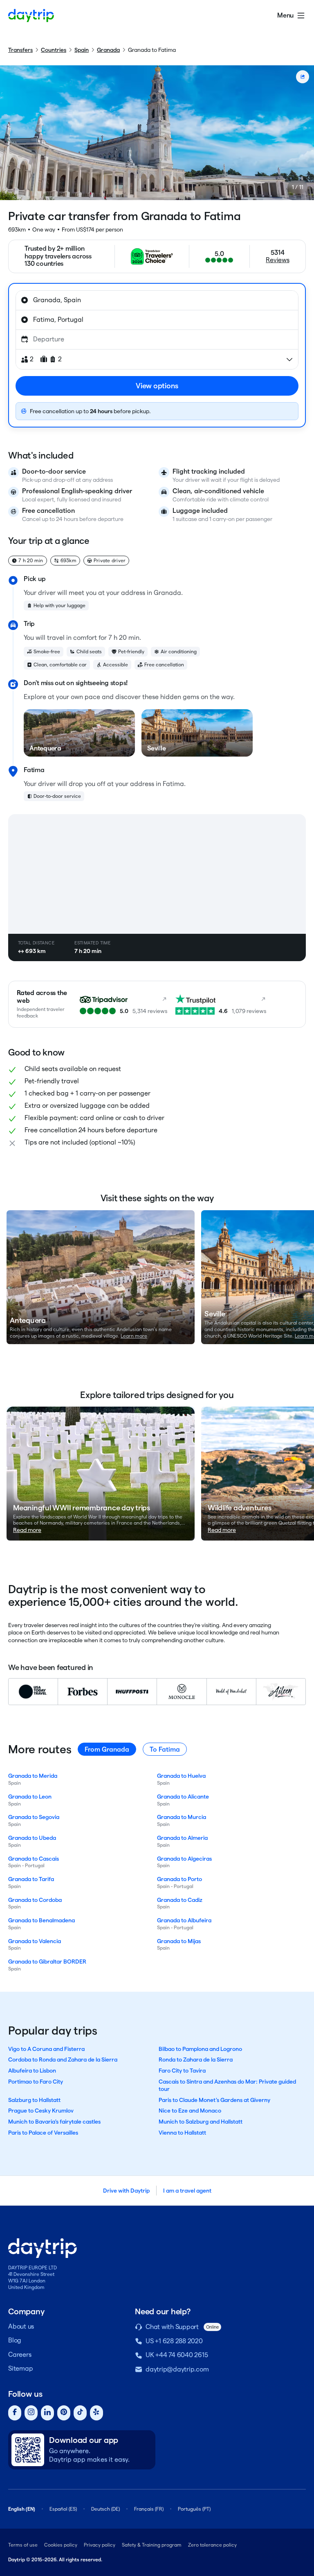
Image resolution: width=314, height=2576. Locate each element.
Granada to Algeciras (184, 1859)
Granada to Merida (33, 1776)
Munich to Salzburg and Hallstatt (201, 2122)
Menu (285, 15)
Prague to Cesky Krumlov (41, 2111)
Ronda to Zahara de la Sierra (196, 2059)
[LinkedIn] (47, 2413)
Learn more (134, 1336)
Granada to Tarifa (31, 1879)
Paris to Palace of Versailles (43, 2133)
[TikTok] (80, 2413)
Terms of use (23, 2545)
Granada (108, 50)
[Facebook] (15, 2413)
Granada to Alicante (183, 1797)
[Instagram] (31, 2413)
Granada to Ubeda (32, 1838)
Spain (82, 50)
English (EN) (22, 2509)
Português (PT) (194, 2509)
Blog (15, 2340)
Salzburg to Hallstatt (34, 2100)
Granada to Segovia (34, 1817)
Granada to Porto (179, 1879)
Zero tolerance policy (212, 2545)
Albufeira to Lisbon (32, 2071)
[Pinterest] (64, 2413)
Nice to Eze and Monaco (190, 2111)
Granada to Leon (30, 1797)
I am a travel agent (187, 2191)
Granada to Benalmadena (41, 1920)
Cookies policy (61, 2545)
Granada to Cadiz (180, 1900)
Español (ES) (63, 2509)
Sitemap (20, 2368)
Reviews (277, 260)
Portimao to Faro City (36, 2082)
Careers (20, 2354)
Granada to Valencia (35, 1941)
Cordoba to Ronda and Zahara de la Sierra (63, 2059)
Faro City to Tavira (182, 2071)
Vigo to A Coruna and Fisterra (46, 2049)
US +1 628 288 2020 (174, 2341)
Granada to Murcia (182, 1817)
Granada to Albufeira (184, 1920)
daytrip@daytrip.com (177, 2369)
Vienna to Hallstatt (182, 2133)
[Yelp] (96, 2413)
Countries (54, 50)
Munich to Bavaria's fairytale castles (54, 2122)
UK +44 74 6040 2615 (177, 2355)
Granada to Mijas (179, 1941)
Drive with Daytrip (126, 2191)
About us (21, 2326)
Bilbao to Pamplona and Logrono (200, 2049)
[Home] (31, 16)
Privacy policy (100, 2545)
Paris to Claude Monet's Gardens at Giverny (214, 2100)
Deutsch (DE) (105, 2509)
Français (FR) (149, 2509)
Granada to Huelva (181, 1776)
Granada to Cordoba (35, 1900)
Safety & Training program (152, 2545)
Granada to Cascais (34, 1859)
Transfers (20, 50)
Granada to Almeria (182, 1838)
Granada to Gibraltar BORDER (47, 1962)
